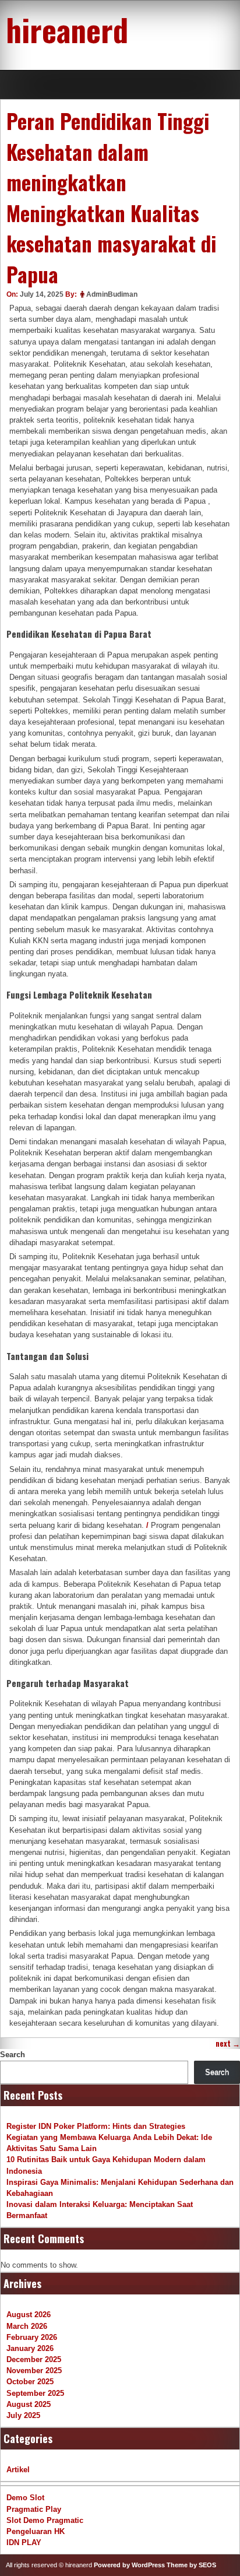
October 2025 (30, 2382)
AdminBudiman (112, 294)
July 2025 (23, 2415)
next (228, 2043)
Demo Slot (25, 2498)
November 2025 (34, 2371)
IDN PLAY (24, 2542)
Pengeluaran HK (36, 2531)
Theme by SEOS (191, 2565)
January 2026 (30, 2348)
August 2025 (29, 2404)
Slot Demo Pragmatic (45, 2520)
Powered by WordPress (129, 2565)
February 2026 (32, 2337)
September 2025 (35, 2393)
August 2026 (29, 2315)
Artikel (18, 2470)
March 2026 (27, 2326)
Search (13, 2055)
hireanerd (67, 29)
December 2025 (34, 2359)
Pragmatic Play (34, 2509)
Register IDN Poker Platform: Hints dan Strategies (96, 2126)
